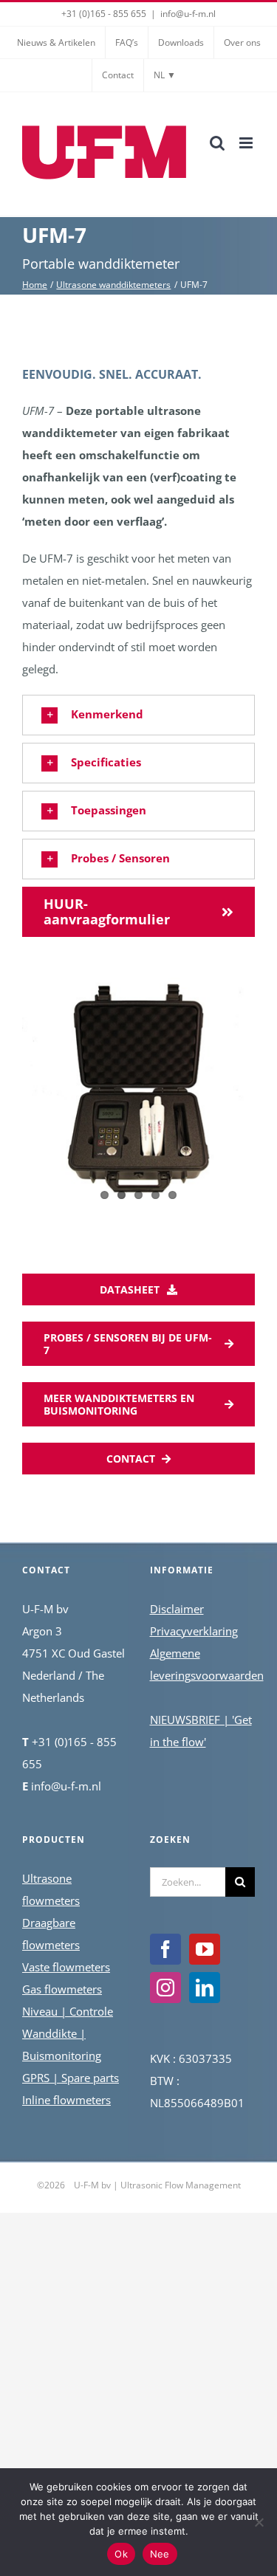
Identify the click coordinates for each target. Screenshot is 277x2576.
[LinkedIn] (205, 1988)
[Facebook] (165, 1949)
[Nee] (259, 2522)
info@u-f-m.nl (188, 14)
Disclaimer (177, 1609)
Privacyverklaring (194, 1631)
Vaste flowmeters (66, 1967)
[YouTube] (205, 1949)
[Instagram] (165, 1988)
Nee (160, 2554)
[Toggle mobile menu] (247, 143)
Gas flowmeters (62, 1989)
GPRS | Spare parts (71, 2078)
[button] (138, 715)
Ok (121, 2554)
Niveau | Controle (68, 2011)
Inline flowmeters (66, 2100)
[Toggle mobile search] (217, 143)
